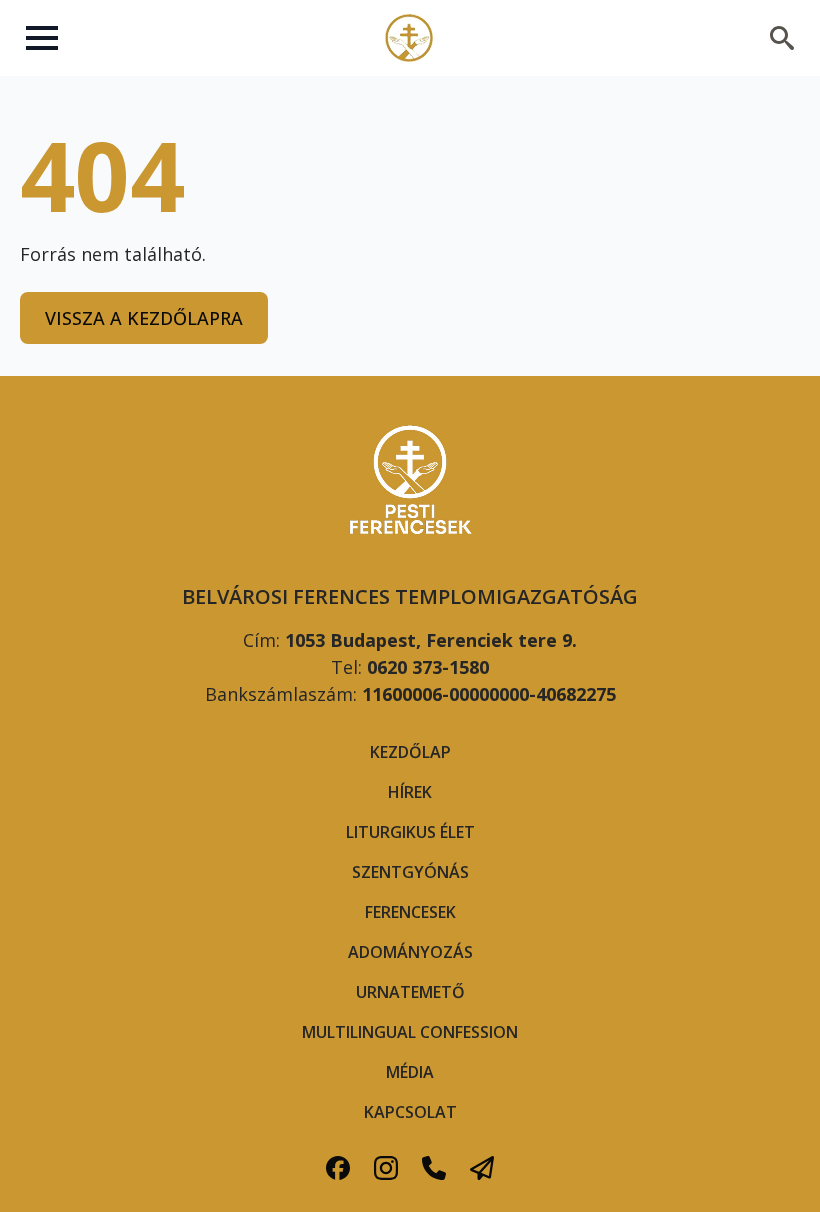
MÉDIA (410, 1072)
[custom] (338, 1168)
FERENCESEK (410, 912)
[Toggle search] (782, 38)
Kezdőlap (410, 752)
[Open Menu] (42, 38)
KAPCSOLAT (410, 1112)
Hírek (410, 792)
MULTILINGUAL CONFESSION (410, 1032)
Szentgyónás (410, 872)
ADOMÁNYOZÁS (410, 952)
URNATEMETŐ (410, 992)
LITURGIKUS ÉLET (410, 832)
